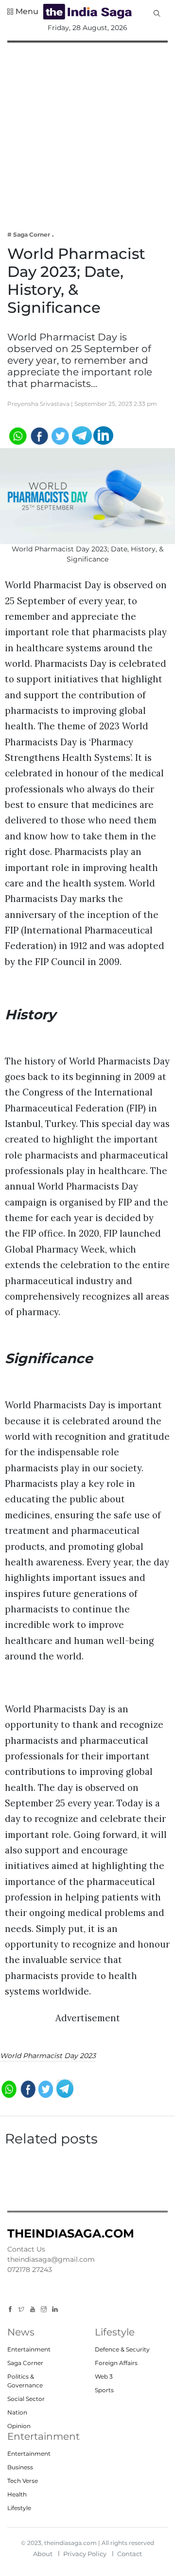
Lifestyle (19, 2508)
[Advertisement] (87, 130)
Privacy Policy (85, 2554)
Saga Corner (25, 2363)
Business (20, 2467)
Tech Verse (23, 2481)
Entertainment (29, 2349)
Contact (130, 2554)
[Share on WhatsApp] (17, 435)
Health (17, 2494)
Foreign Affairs (116, 2363)
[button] (23, 12)
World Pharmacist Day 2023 (48, 2056)
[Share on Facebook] (39, 435)
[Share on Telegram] (82, 435)
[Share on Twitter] (61, 435)
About (43, 2554)
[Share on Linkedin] (103, 435)
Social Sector (26, 2399)
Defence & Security (122, 2349)
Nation (17, 2412)
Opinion (19, 2426)
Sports (104, 2390)
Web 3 (104, 2376)
